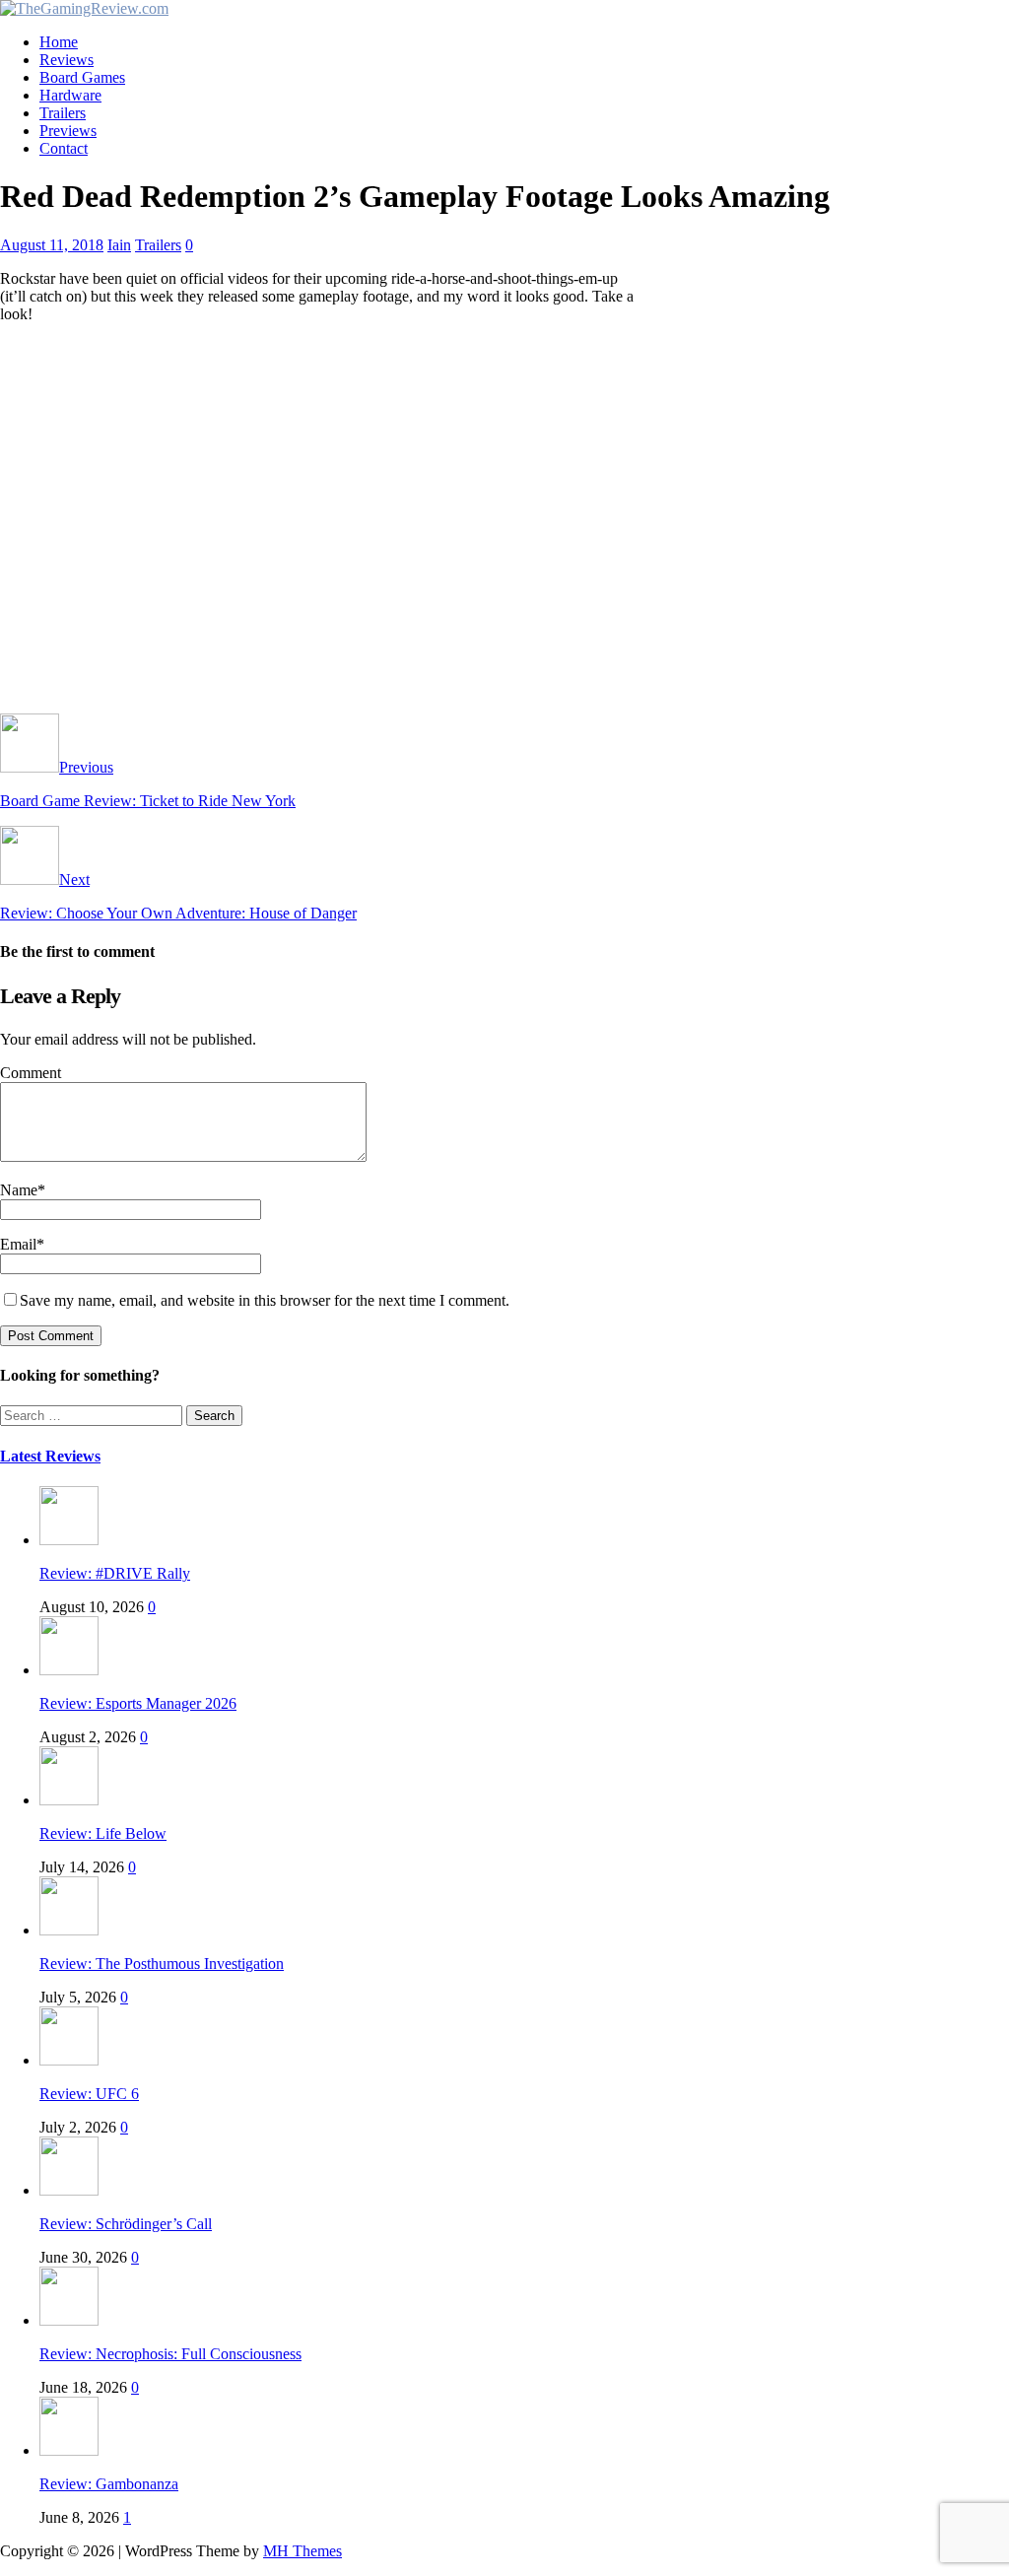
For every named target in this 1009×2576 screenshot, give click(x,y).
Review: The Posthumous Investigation (162, 1964)
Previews (68, 131)
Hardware (70, 95)
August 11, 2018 (52, 245)
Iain (119, 245)
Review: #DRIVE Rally (115, 1573)
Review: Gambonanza (109, 2484)
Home (59, 42)
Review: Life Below (103, 1833)
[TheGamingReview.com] (84, 8)
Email (18, 1244)
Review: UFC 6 (89, 2094)
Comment (31, 1073)
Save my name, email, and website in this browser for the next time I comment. (265, 1300)
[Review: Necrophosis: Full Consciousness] (69, 2320)
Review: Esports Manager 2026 (138, 1703)
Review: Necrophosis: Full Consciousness (170, 2354)
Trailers (63, 113)
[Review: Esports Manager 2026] (69, 1670)
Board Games (82, 77)
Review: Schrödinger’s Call (126, 2224)
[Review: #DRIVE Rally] (69, 1540)
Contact (64, 148)
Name (19, 1190)
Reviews (67, 60)
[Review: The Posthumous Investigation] (69, 1930)
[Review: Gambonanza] (69, 2450)
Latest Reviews (50, 1456)
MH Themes (303, 2551)
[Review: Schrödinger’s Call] (69, 2190)
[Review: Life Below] (69, 1800)
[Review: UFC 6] (69, 2060)
